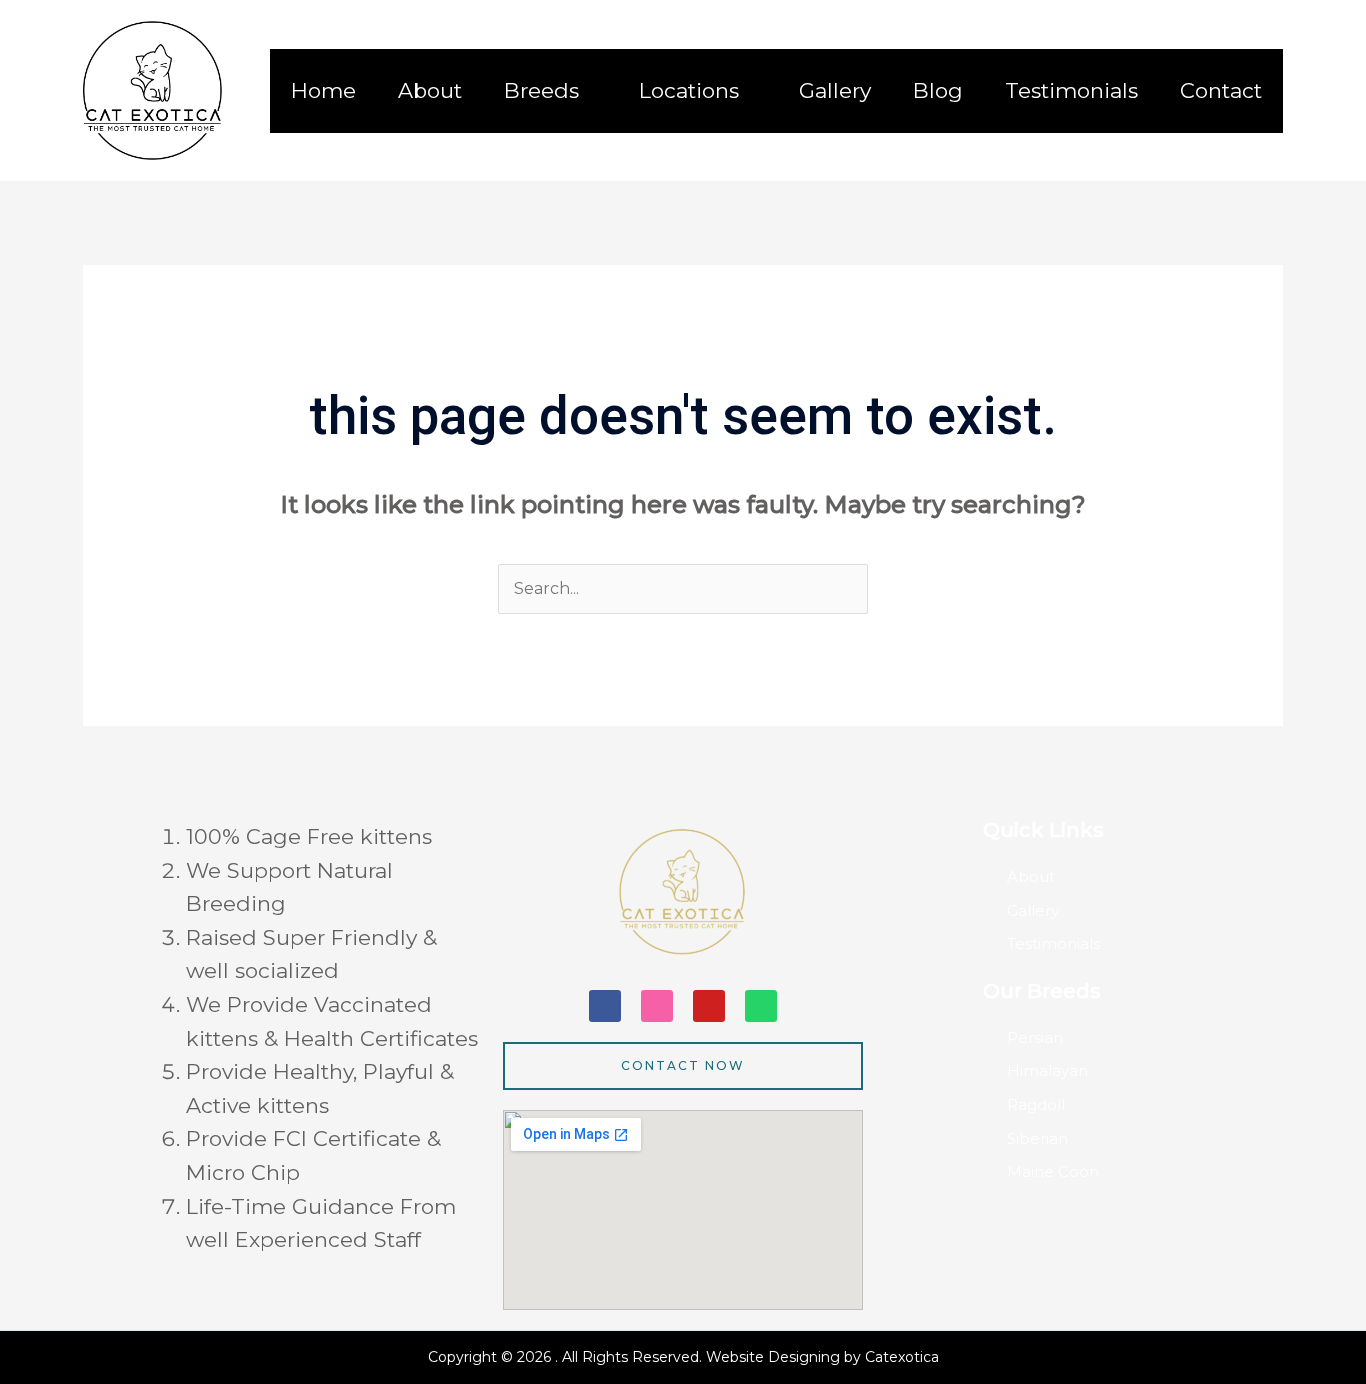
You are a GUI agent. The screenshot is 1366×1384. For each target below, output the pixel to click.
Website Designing (775, 1357)
